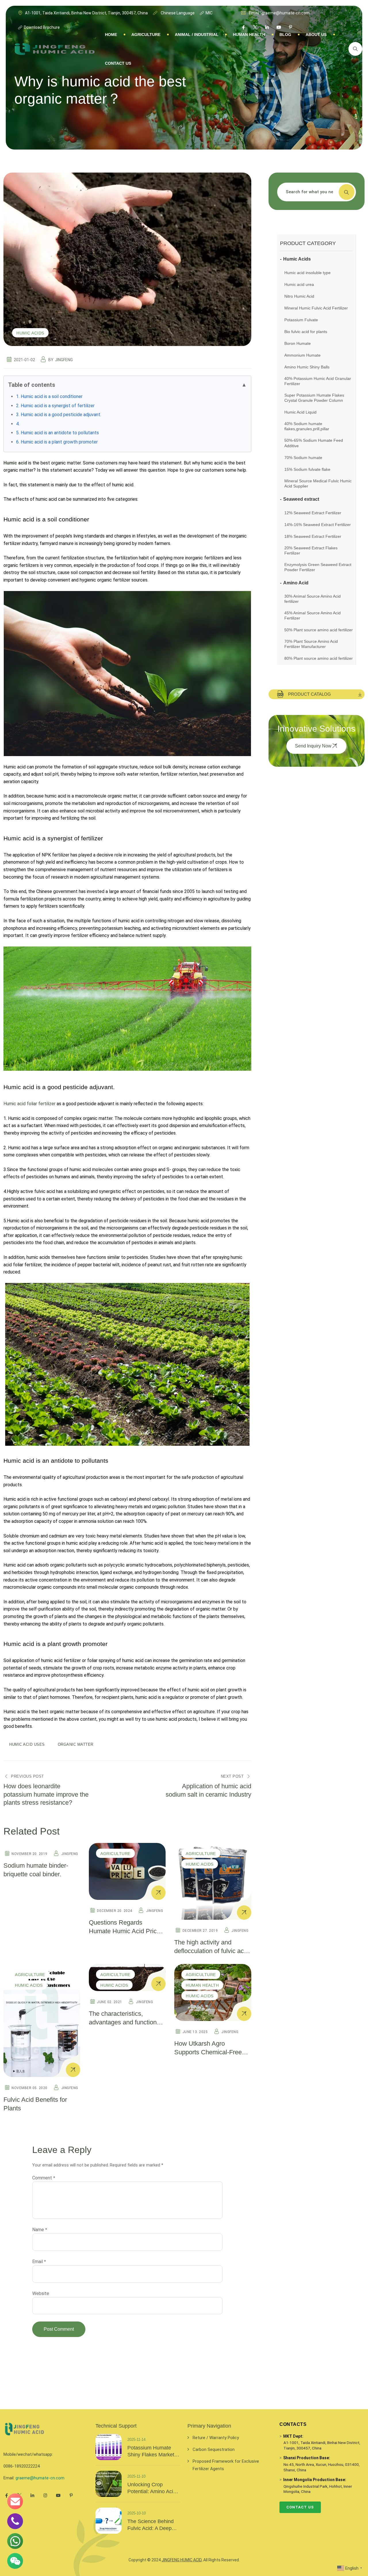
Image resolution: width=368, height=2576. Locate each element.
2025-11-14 (136, 2440)
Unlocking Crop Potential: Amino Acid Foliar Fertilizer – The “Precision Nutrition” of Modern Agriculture (154, 2488)
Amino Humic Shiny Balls (307, 367)
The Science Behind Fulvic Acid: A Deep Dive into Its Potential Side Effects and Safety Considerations (153, 2525)
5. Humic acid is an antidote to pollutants (57, 433)
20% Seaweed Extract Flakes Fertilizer (311, 550)
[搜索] (347, 192)
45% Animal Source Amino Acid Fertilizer (313, 615)
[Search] (355, 49)
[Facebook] (6, 2495)
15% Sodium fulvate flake (307, 469)
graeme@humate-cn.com (40, 2478)
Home (111, 35)
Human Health (202, 1985)
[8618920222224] (15, 2541)
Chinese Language (177, 13)
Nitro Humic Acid (299, 296)
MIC (209, 13)
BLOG (285, 35)
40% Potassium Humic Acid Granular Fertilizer (318, 381)
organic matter (76, 1744)
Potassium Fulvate (301, 320)
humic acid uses (27, 1744)
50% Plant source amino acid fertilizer (319, 630)
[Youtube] (58, 2495)
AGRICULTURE (146, 35)
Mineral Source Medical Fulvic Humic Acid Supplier (318, 483)
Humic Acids (30, 333)
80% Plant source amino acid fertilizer (319, 658)
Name (40, 2230)
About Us (316, 35)
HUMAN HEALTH (249, 35)
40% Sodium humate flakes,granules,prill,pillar (307, 426)
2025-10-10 (137, 2513)
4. (18, 424)
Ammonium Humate (302, 355)
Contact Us (300, 2507)
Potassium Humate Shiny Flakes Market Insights (151, 2451)
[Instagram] (45, 2495)
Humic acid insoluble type (307, 273)
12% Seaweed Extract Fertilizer (313, 513)
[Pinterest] (71, 2495)
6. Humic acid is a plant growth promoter (57, 442)
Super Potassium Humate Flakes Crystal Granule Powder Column (314, 398)
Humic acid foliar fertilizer (29, 1104)
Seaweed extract (301, 499)
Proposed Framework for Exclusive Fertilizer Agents (226, 2465)
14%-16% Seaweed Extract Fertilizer (318, 525)
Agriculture (115, 1854)
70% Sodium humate (303, 458)
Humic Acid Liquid (300, 412)
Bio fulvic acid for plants (306, 332)
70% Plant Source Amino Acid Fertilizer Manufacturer (311, 644)
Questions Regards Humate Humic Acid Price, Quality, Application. (125, 1931)
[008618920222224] (15, 2521)
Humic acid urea (299, 284)
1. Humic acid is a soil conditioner (49, 396)
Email (39, 2262)
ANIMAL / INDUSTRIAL (197, 35)
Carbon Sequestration (214, 2449)
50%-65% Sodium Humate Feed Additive (314, 443)
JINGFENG (64, 360)
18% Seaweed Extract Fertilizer (313, 536)
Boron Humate (298, 343)
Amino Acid (296, 583)
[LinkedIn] (32, 2495)
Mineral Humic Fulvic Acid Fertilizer (316, 308)
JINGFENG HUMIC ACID (182, 2560)
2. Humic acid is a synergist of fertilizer (55, 406)
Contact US (118, 63)
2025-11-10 (136, 2476)
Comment (44, 2178)
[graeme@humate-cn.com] (15, 2501)
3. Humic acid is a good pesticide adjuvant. (59, 415)
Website (41, 2293)
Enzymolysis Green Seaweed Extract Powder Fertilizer (318, 567)
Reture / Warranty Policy (216, 2438)
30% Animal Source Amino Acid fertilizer (313, 599)
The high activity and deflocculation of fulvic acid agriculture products (211, 1951)
